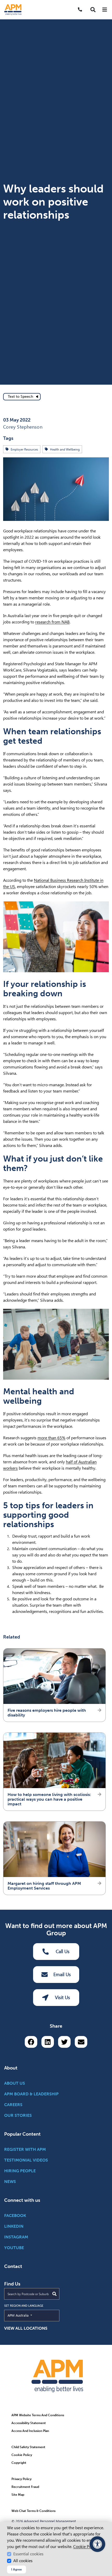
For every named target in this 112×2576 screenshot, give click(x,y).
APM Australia (30, 2315)
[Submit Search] (54, 2294)
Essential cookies (28, 2554)
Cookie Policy (85, 2547)
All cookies (23, 2561)
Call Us (63, 1951)
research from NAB (52, 622)
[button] (93, 10)
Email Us (62, 1974)
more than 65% (51, 1438)
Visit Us (63, 1997)
